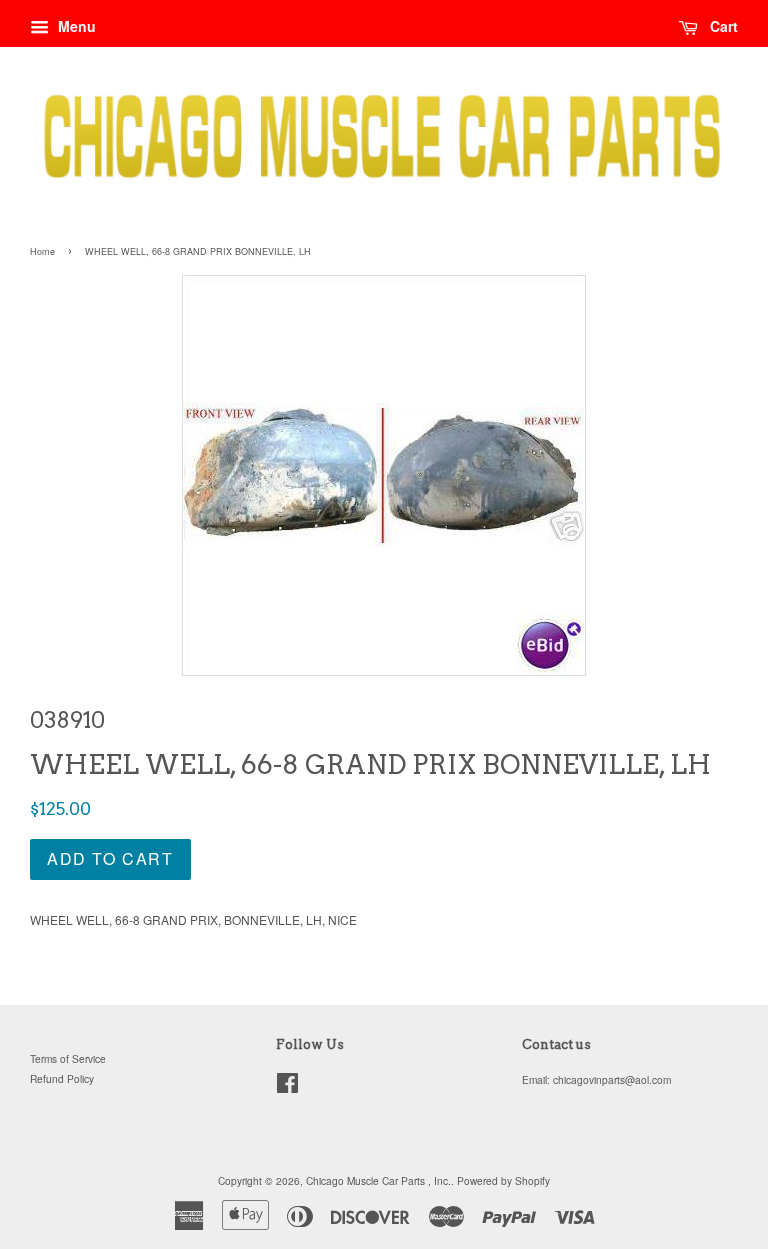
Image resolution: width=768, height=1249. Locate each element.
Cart (722, 26)
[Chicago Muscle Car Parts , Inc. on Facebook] (287, 1087)
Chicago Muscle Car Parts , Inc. (378, 1180)
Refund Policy (62, 1078)
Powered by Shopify (503, 1180)
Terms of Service (68, 1058)
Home (42, 251)
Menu (75, 26)
